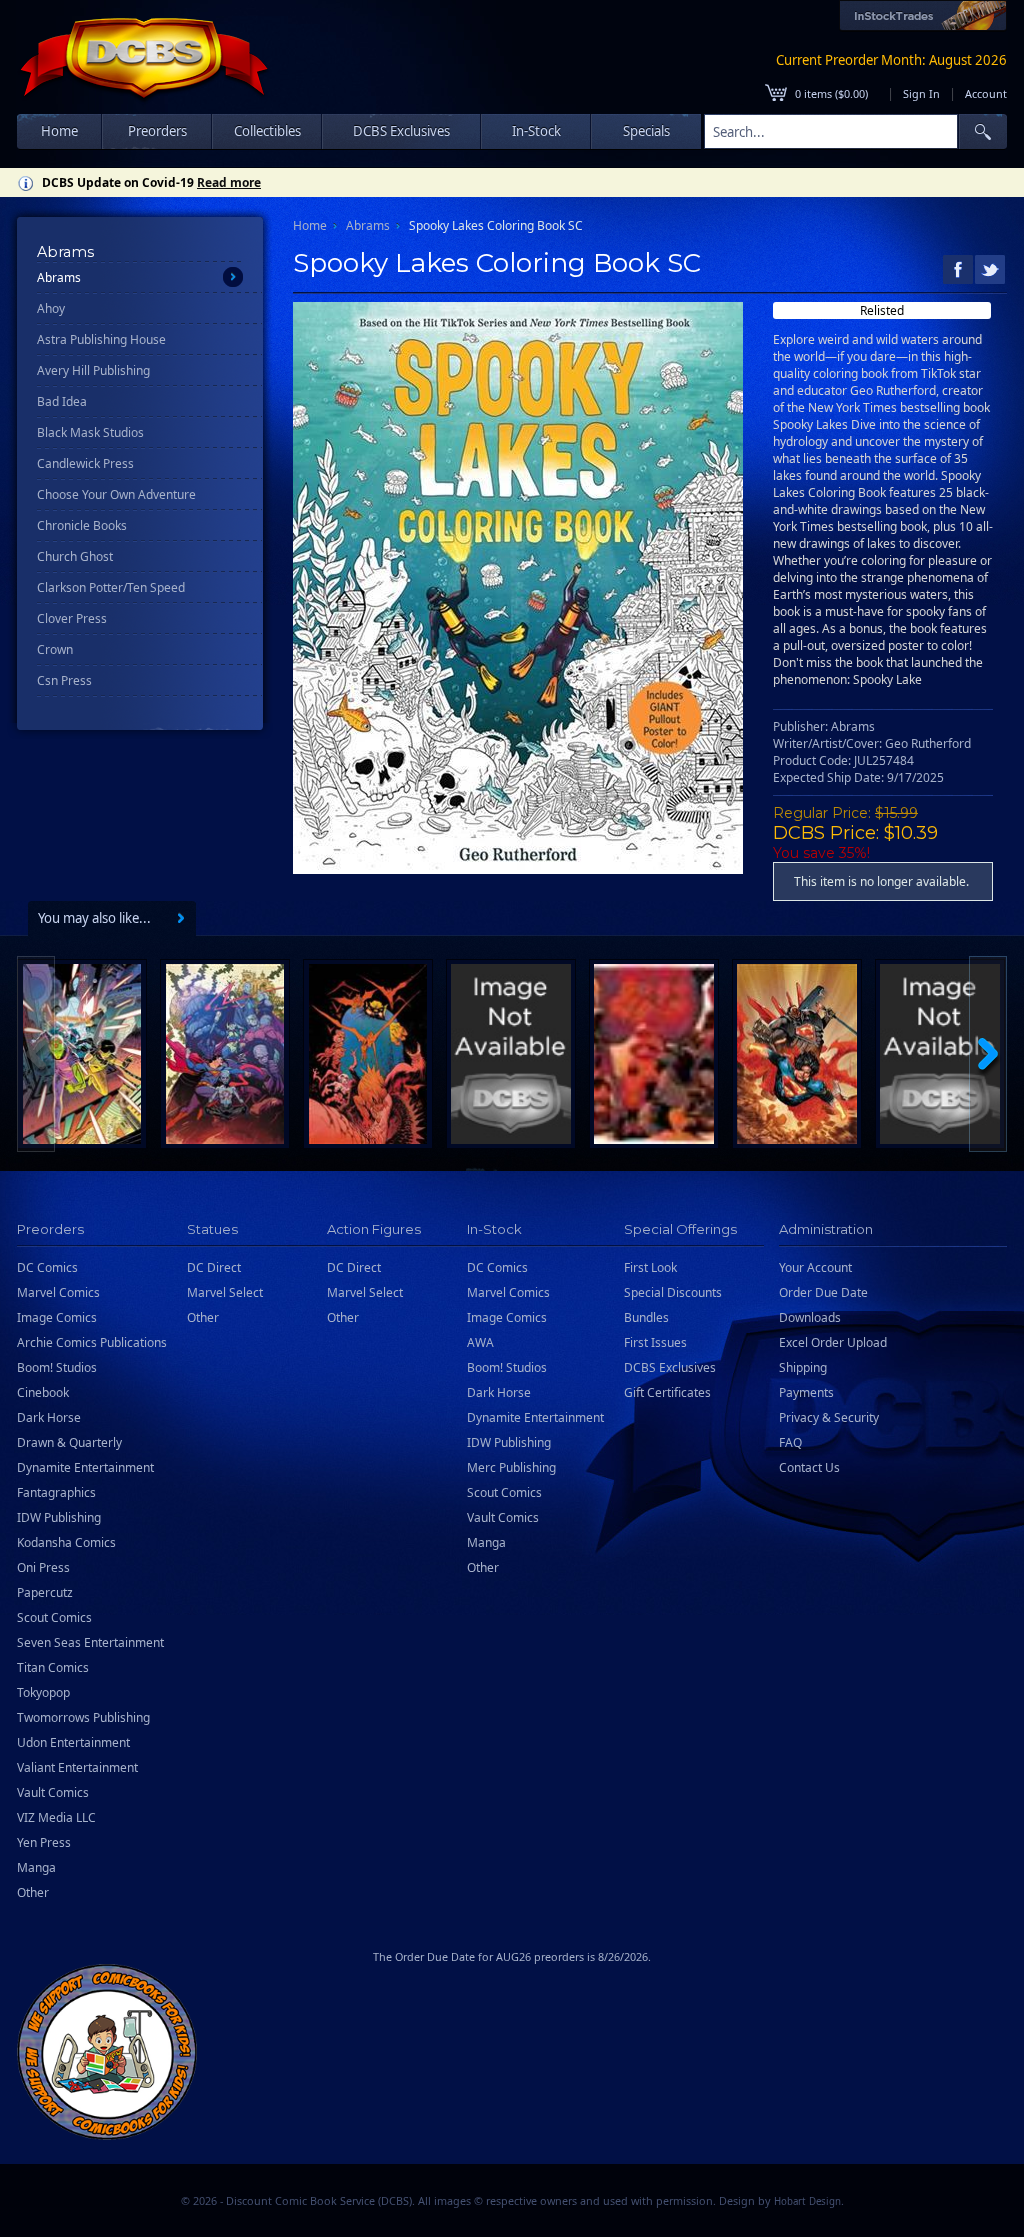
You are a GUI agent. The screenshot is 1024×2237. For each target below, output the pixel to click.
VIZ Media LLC (56, 1817)
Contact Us (809, 1467)
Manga (36, 1867)
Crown (55, 649)
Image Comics (57, 1317)
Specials (646, 131)
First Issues (655, 1342)
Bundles (646, 1317)
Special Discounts (673, 1292)
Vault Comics (53, 1792)
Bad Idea (62, 401)
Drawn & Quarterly (69, 1442)
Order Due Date (823, 1292)
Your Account (815, 1267)
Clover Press (72, 618)
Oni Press (43, 1567)
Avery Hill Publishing (93, 370)
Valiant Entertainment (77, 1767)
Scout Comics (54, 1617)
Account (986, 93)
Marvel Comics (58, 1292)
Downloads (810, 1317)
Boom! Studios (57, 1367)
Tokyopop (43, 1692)
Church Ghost (75, 556)
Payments (806, 1392)
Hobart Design (807, 2201)
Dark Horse (49, 1417)
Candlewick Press (85, 463)
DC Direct (214, 1267)
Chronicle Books (82, 525)
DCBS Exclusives (670, 1367)
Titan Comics (53, 1667)
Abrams (59, 277)
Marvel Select (225, 1292)
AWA (480, 1342)
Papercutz (45, 1592)
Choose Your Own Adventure (116, 494)
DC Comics (47, 1267)
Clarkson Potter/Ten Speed (111, 587)
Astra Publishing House (101, 339)
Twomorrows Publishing (83, 1717)
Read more (229, 182)
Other (33, 1892)
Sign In (921, 93)
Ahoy (51, 308)
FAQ (790, 1442)
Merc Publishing (511, 1467)
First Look (650, 1267)
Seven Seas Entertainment (90, 1642)
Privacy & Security (829, 1417)
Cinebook (43, 1392)
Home (59, 131)
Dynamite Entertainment (85, 1467)
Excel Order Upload (833, 1342)
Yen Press (44, 1842)
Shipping (803, 1367)
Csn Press (64, 680)
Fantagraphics (56, 1492)
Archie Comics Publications (92, 1342)
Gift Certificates (667, 1392)
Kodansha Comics (66, 1542)
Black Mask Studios (90, 432)
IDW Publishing (59, 1517)
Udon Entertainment (73, 1742)
